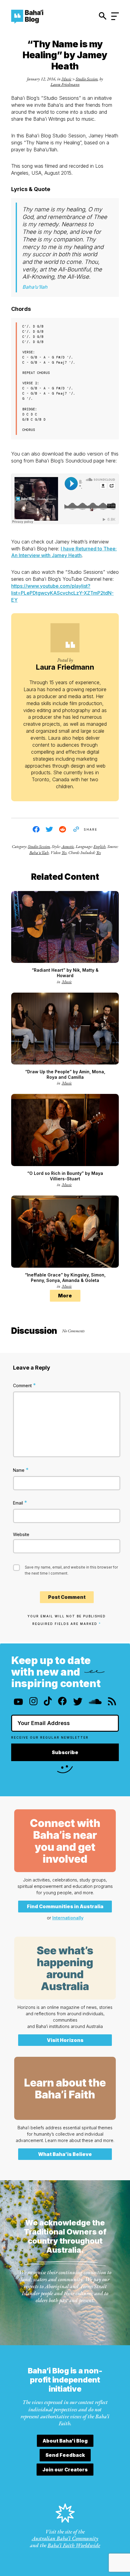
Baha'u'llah (39, 853)
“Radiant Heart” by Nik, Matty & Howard (65, 973)
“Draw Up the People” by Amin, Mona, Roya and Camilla (65, 1074)
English (99, 846)
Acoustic (68, 846)
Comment (24, 1385)
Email (20, 1503)
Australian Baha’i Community (65, 2538)
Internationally (68, 1918)
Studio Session (87, 79)
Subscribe (65, 1752)
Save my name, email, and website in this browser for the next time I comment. (71, 1570)
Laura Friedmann (65, 84)
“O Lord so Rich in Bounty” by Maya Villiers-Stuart (65, 1176)
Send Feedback (65, 2455)
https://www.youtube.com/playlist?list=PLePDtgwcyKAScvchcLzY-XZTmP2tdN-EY (62, 593)
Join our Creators (65, 2470)
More (65, 1296)
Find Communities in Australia (65, 1906)
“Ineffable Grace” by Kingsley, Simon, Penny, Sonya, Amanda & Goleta (65, 1278)
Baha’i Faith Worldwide (74, 2545)
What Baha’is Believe (65, 2154)
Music (66, 79)
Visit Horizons (65, 2040)
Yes (64, 853)
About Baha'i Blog (65, 2441)
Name (21, 1470)
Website (21, 1534)
